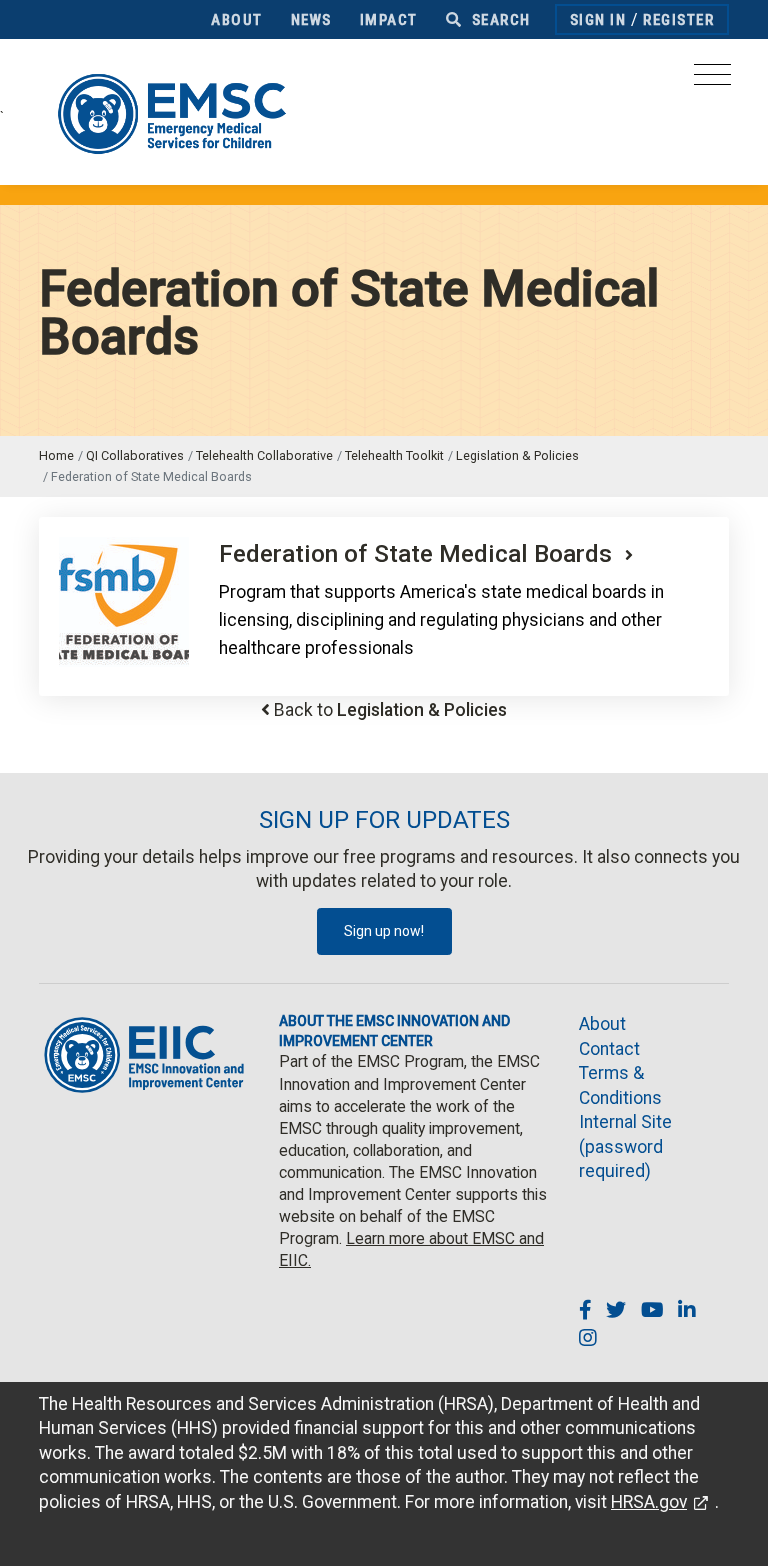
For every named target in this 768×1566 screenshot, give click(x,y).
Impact (389, 20)
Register (678, 20)
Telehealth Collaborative (264, 455)
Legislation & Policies (517, 455)
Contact (609, 1049)
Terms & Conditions (620, 1085)
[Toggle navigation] (712, 80)
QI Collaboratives (135, 455)
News (311, 20)
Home (56, 455)
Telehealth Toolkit (394, 455)
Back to (390, 710)
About (237, 20)
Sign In (598, 20)
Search (499, 20)
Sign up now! (384, 931)
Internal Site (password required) (625, 1146)
